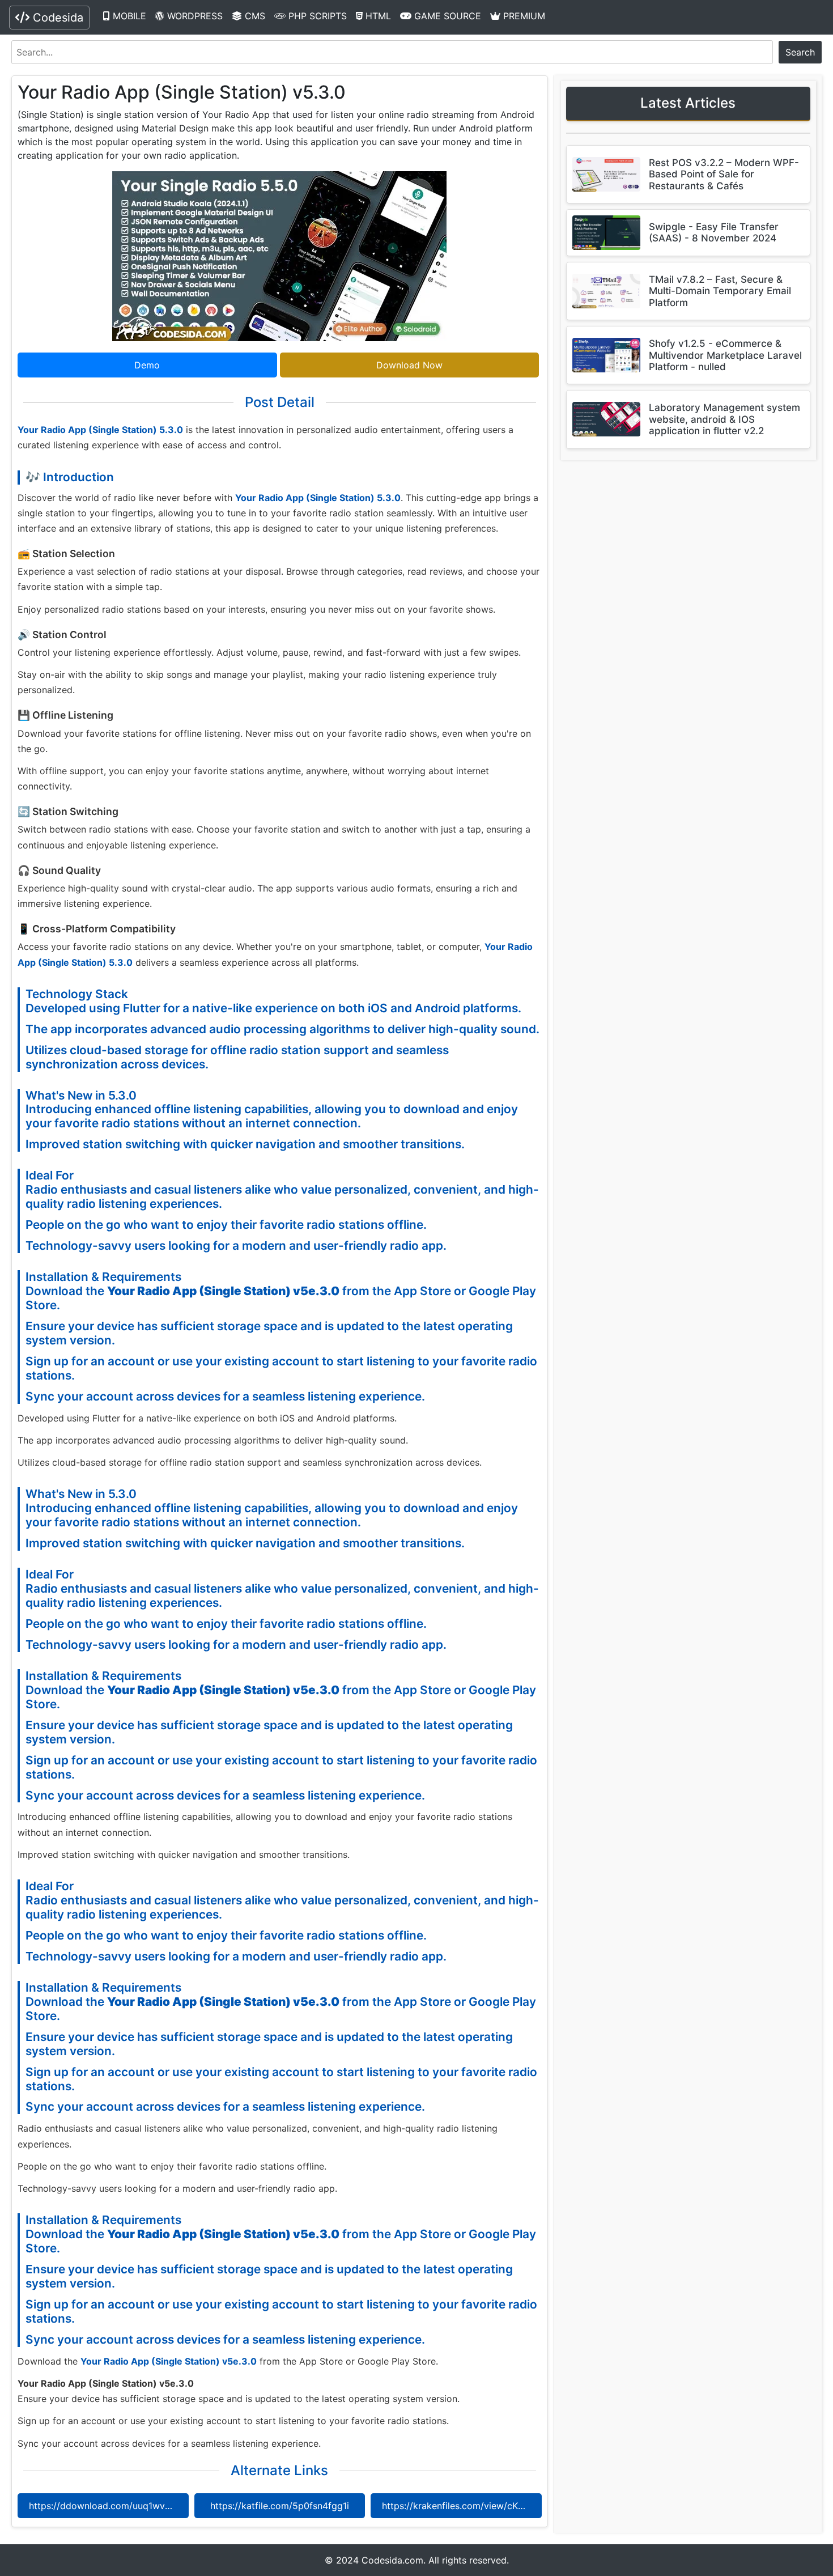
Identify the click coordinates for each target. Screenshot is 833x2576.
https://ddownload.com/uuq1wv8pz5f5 (109, 2506)
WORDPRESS (194, 16)
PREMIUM (523, 16)
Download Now (409, 365)
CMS (254, 16)
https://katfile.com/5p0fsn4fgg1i (280, 2506)
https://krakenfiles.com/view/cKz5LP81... (462, 2506)
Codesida (56, 18)
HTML (377, 16)
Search (800, 52)
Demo (147, 365)
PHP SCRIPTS (316, 16)
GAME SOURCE (446, 16)
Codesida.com (392, 2560)
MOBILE (128, 16)
